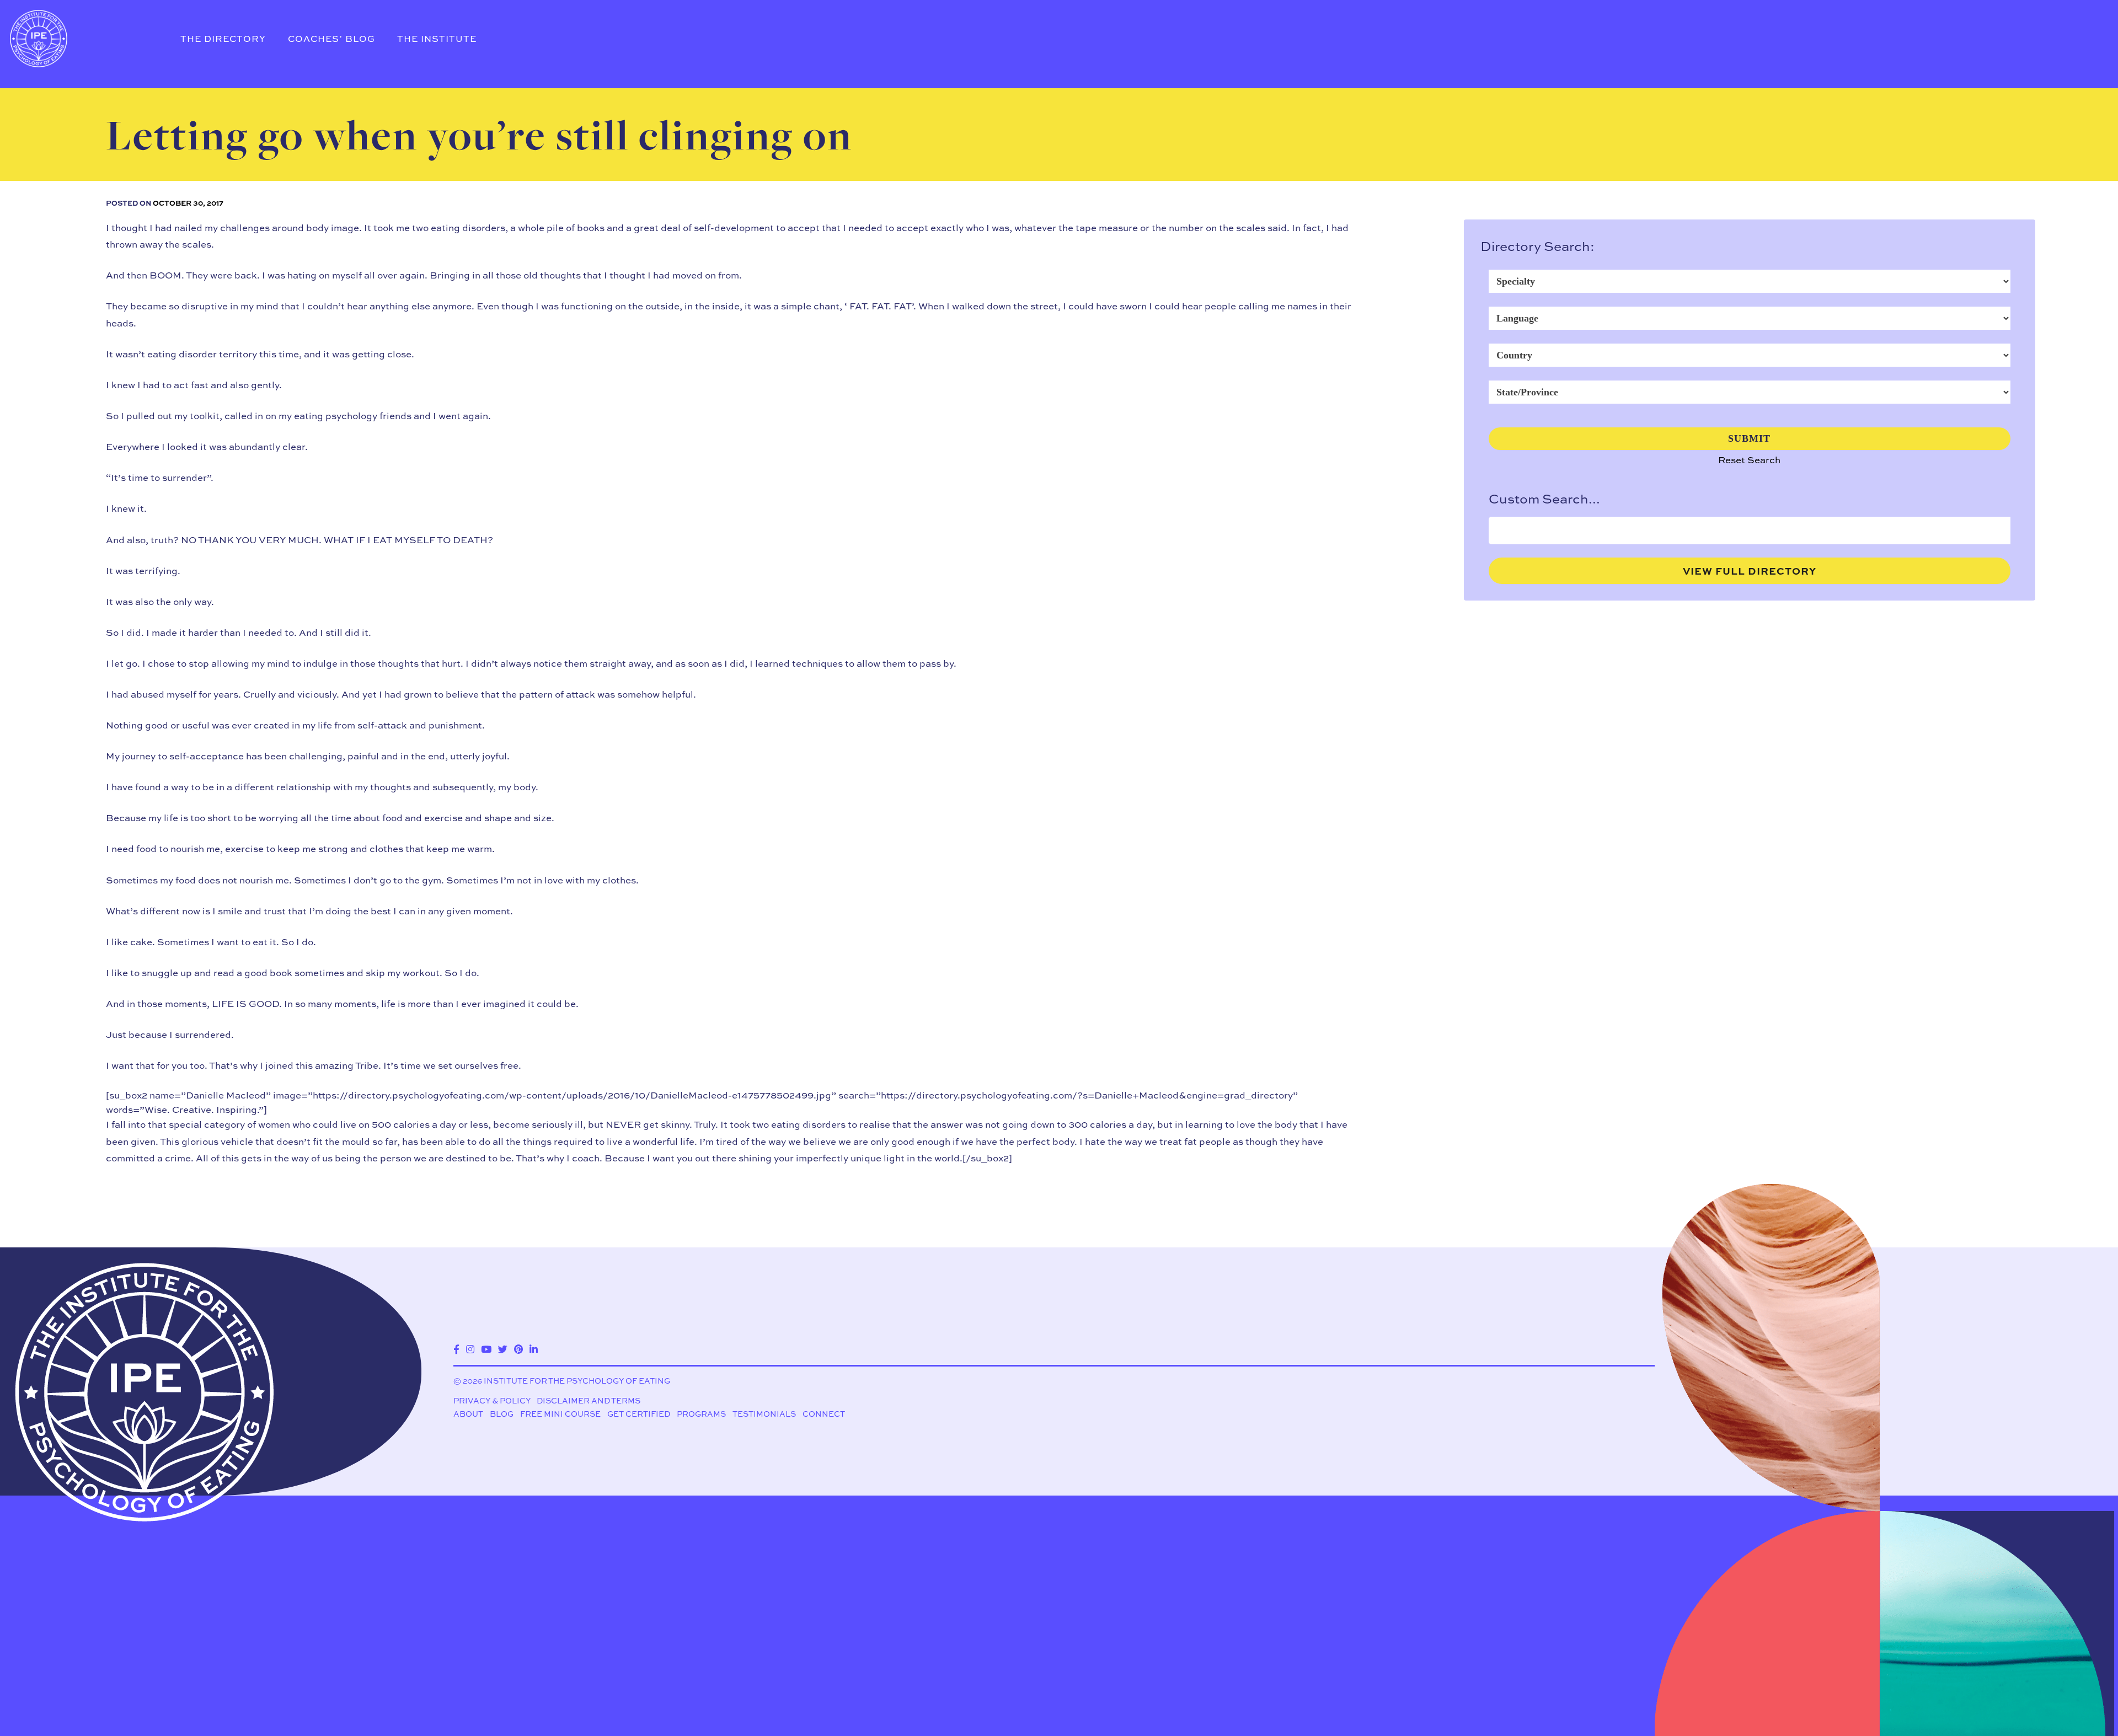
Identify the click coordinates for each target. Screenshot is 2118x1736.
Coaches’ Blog (331, 39)
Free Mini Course (560, 1414)
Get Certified (639, 1414)
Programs (701, 1414)
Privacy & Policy (492, 1400)
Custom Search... (1544, 499)
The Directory (223, 39)
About (468, 1414)
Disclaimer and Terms (589, 1400)
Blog (502, 1414)
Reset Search (1749, 460)
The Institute (437, 39)
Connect (824, 1414)
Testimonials (764, 1414)
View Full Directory (1750, 571)
